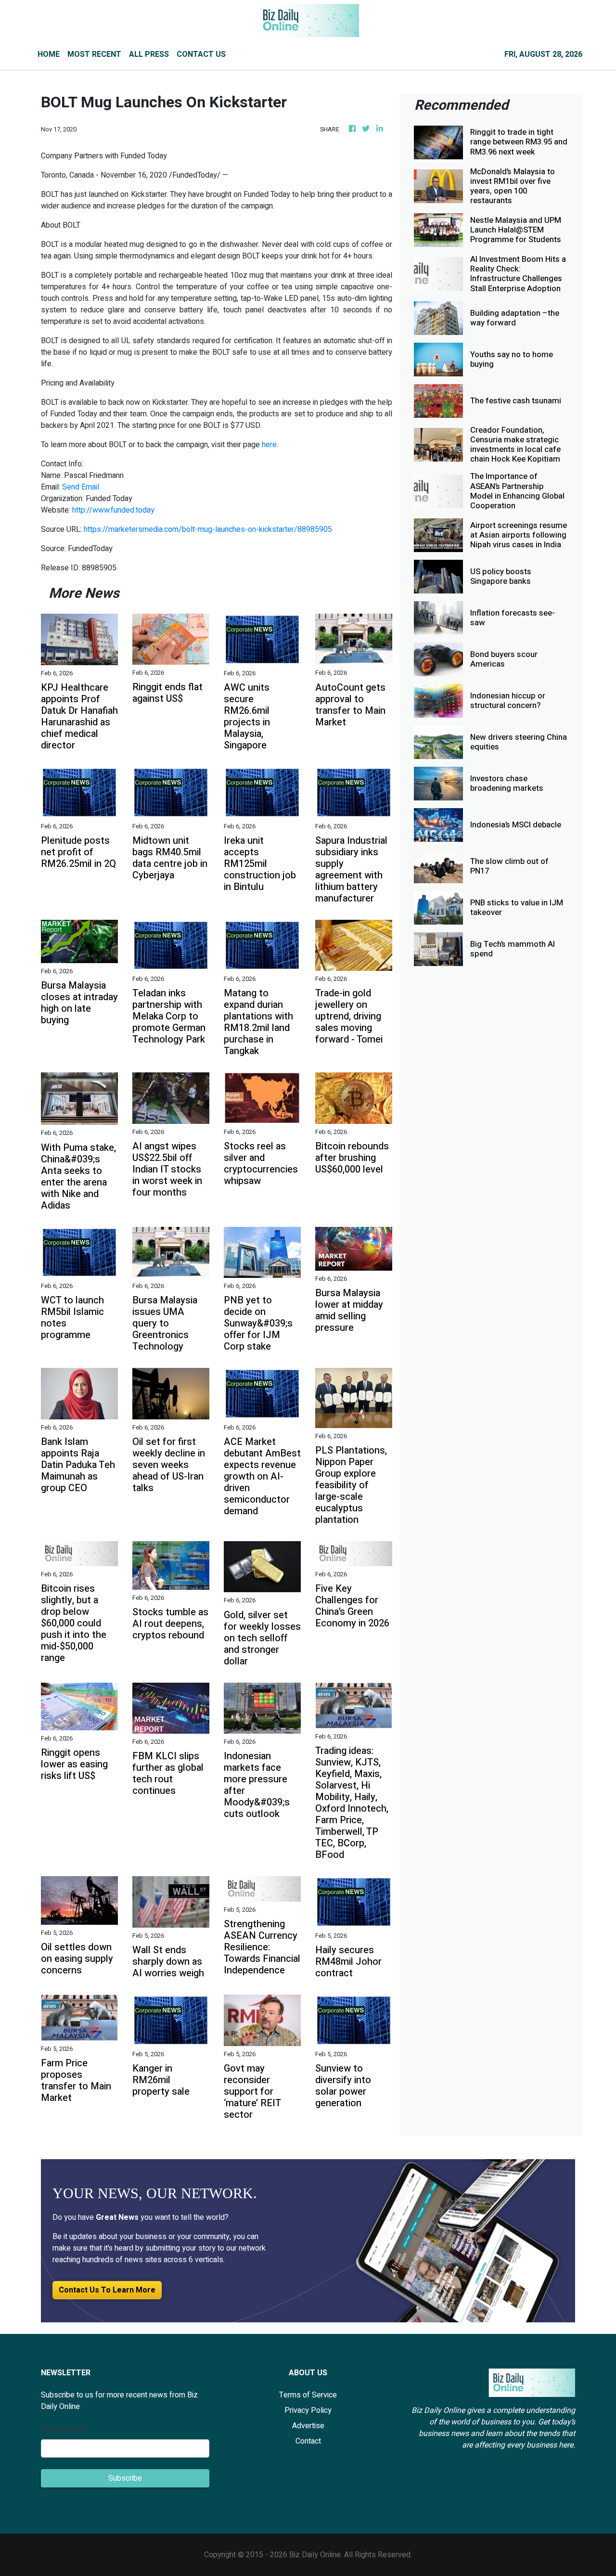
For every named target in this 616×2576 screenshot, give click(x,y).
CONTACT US (201, 54)
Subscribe (125, 2478)
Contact (308, 2441)
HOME (49, 54)
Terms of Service (308, 2395)
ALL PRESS (149, 54)
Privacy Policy (308, 2410)
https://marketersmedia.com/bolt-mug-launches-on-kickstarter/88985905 (208, 529)
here (269, 445)
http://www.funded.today (113, 510)
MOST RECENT (94, 54)
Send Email (81, 487)
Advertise (308, 2426)
